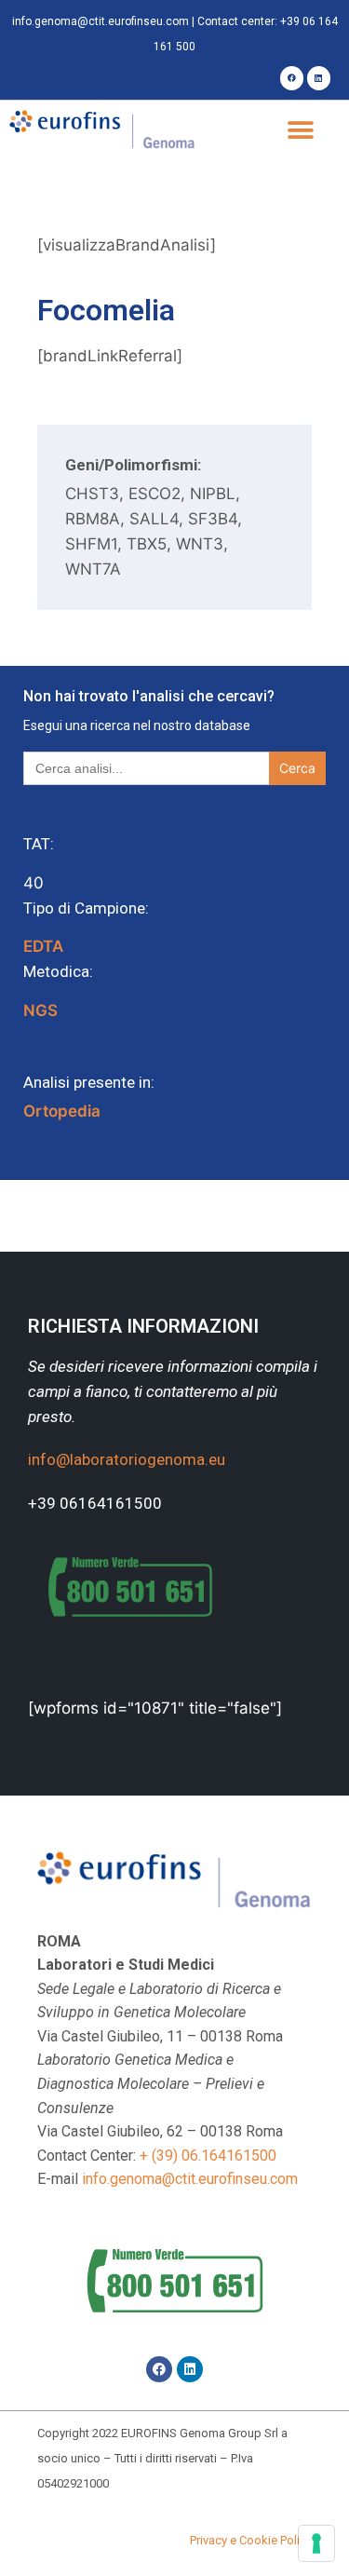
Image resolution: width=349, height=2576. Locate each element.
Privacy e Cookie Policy (251, 2540)
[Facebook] (292, 78)
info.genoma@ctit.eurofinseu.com (101, 21)
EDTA (43, 946)
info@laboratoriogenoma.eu (127, 1459)
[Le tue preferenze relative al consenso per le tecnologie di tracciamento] (316, 2543)
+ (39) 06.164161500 (208, 2156)
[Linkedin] (319, 78)
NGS (40, 1010)
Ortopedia (62, 1111)
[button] (300, 131)
